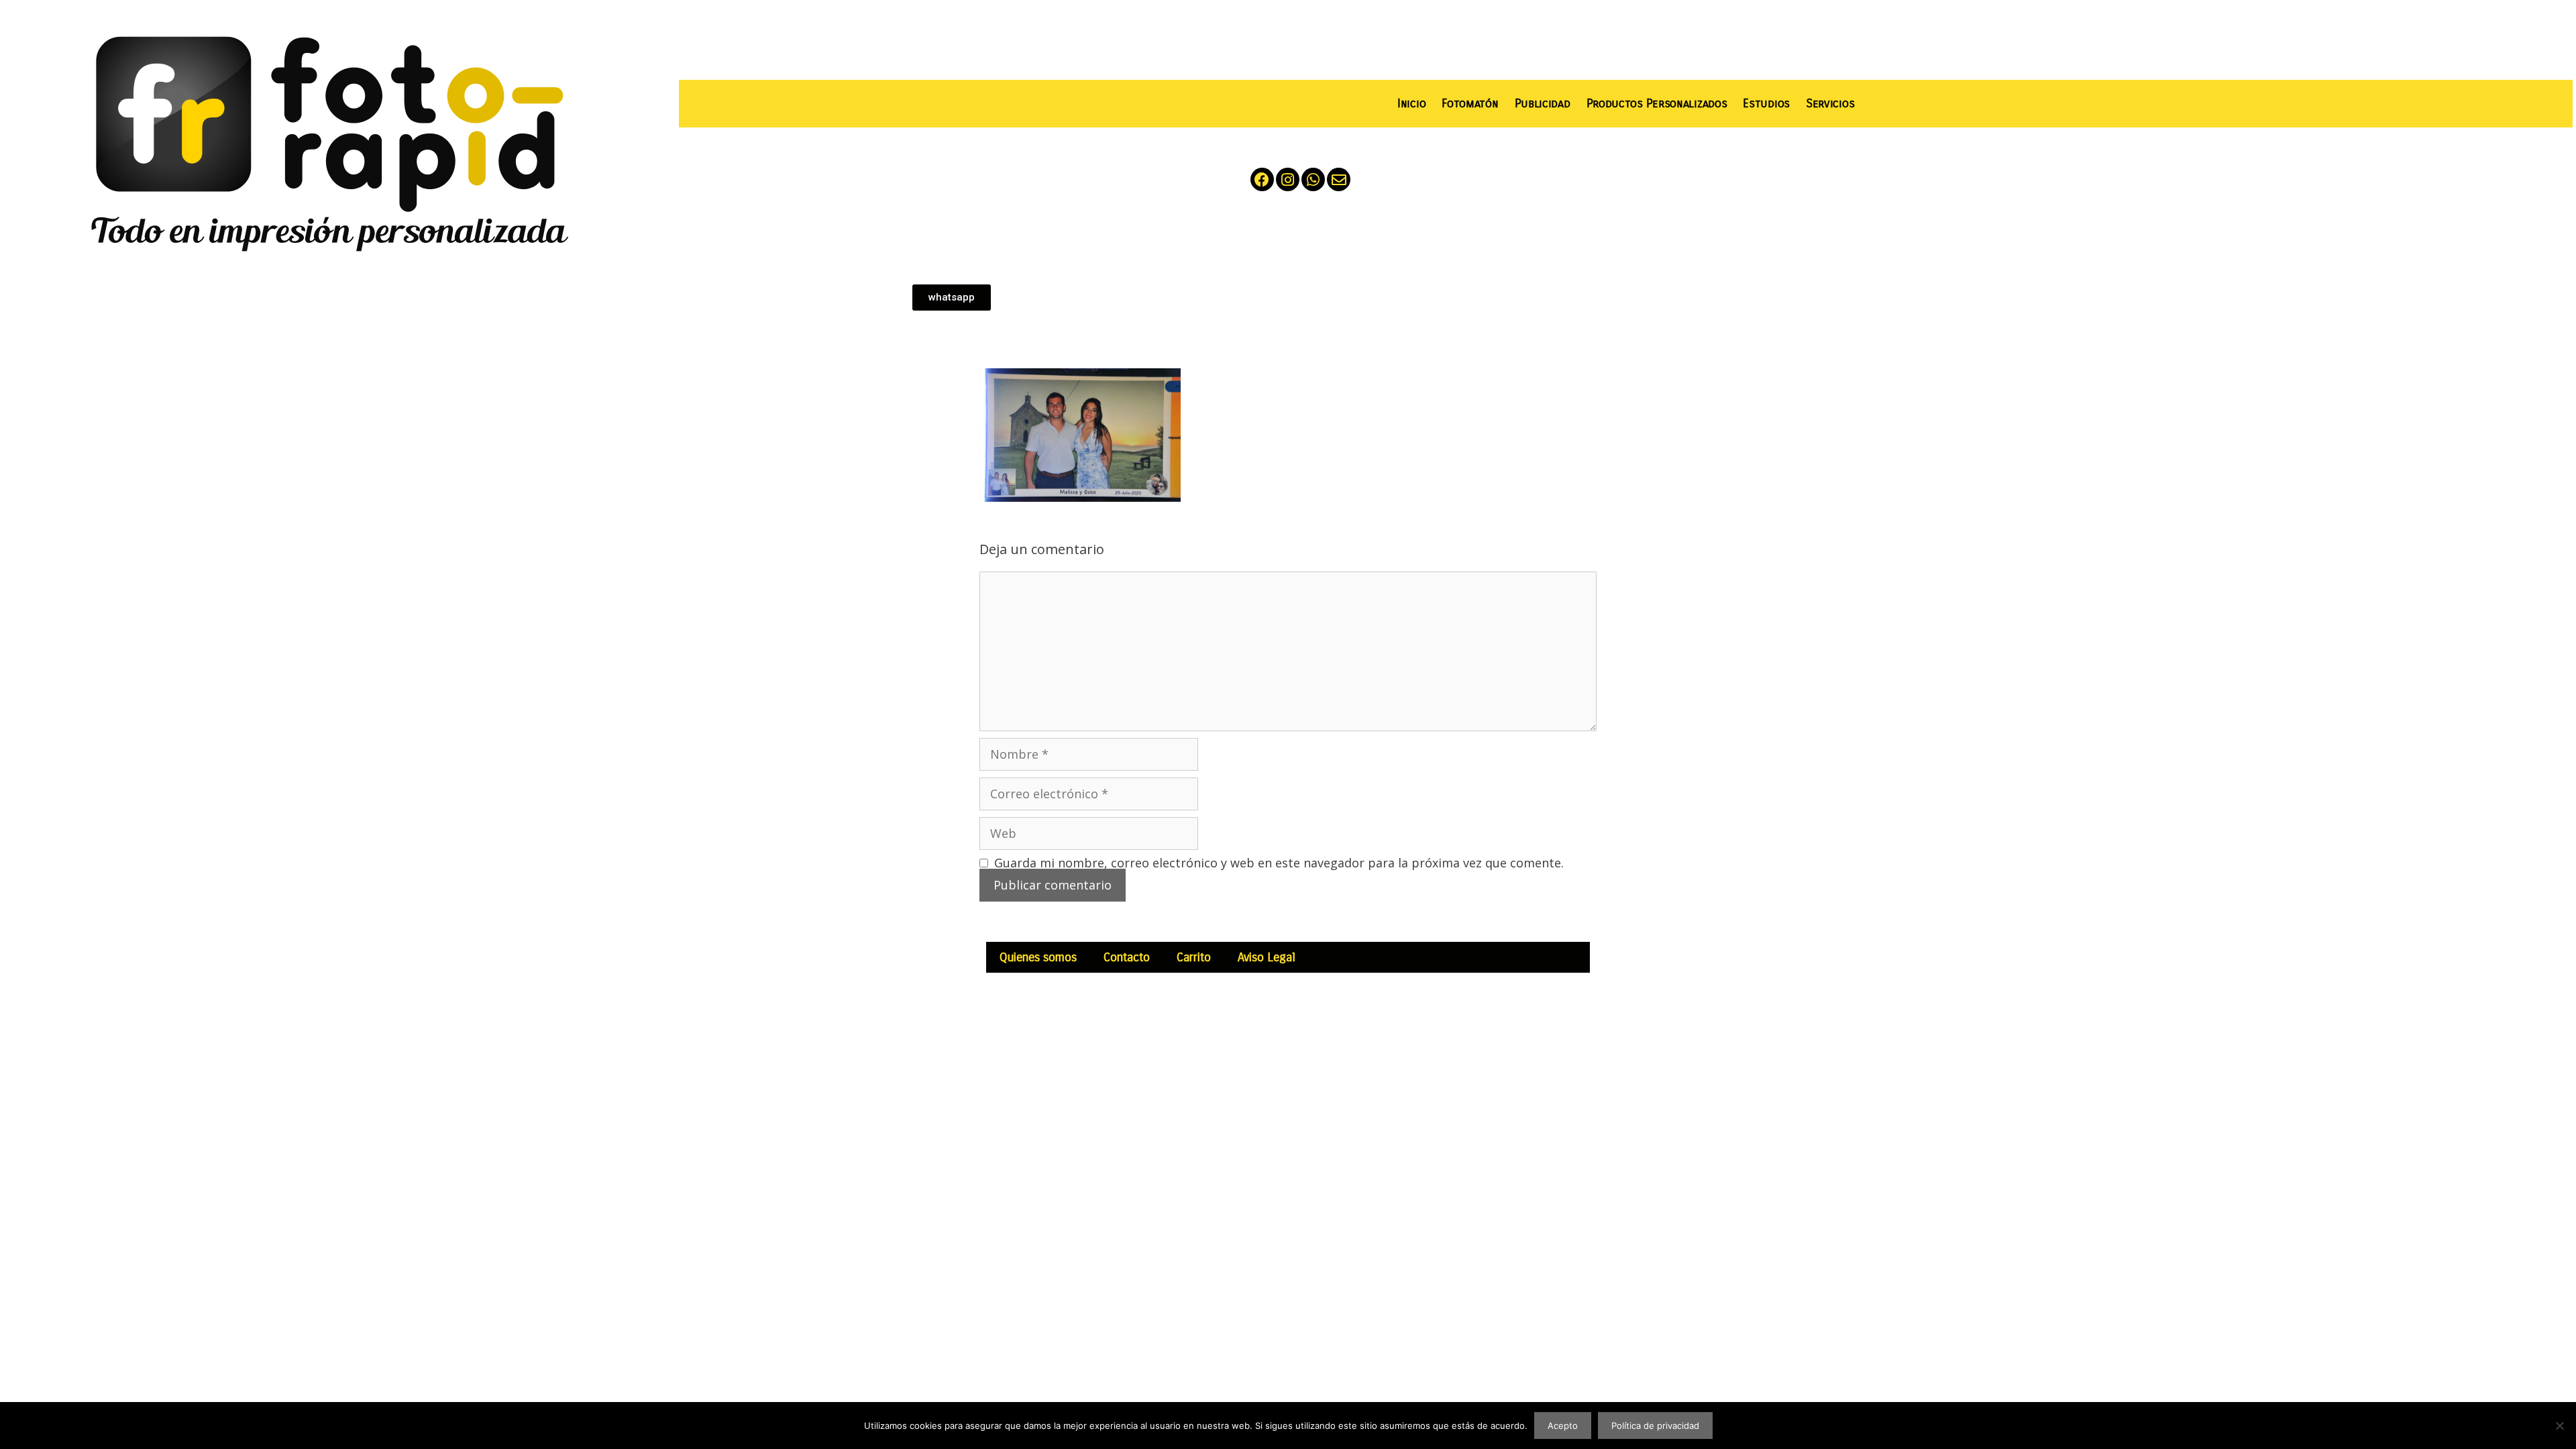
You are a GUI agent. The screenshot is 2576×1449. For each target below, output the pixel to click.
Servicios (1830, 104)
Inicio (1411, 104)
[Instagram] (1288, 179)
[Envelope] (1339, 179)
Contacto (1127, 957)
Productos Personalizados (1657, 104)
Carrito (1194, 957)
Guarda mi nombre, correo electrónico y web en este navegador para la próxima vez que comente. (1279, 863)
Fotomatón (1470, 104)
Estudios (1766, 104)
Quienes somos (1038, 957)
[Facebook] (1262, 179)
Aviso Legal (1267, 957)
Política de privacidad (1655, 1426)
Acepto (1563, 1426)
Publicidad (1543, 104)
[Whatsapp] (1313, 179)
